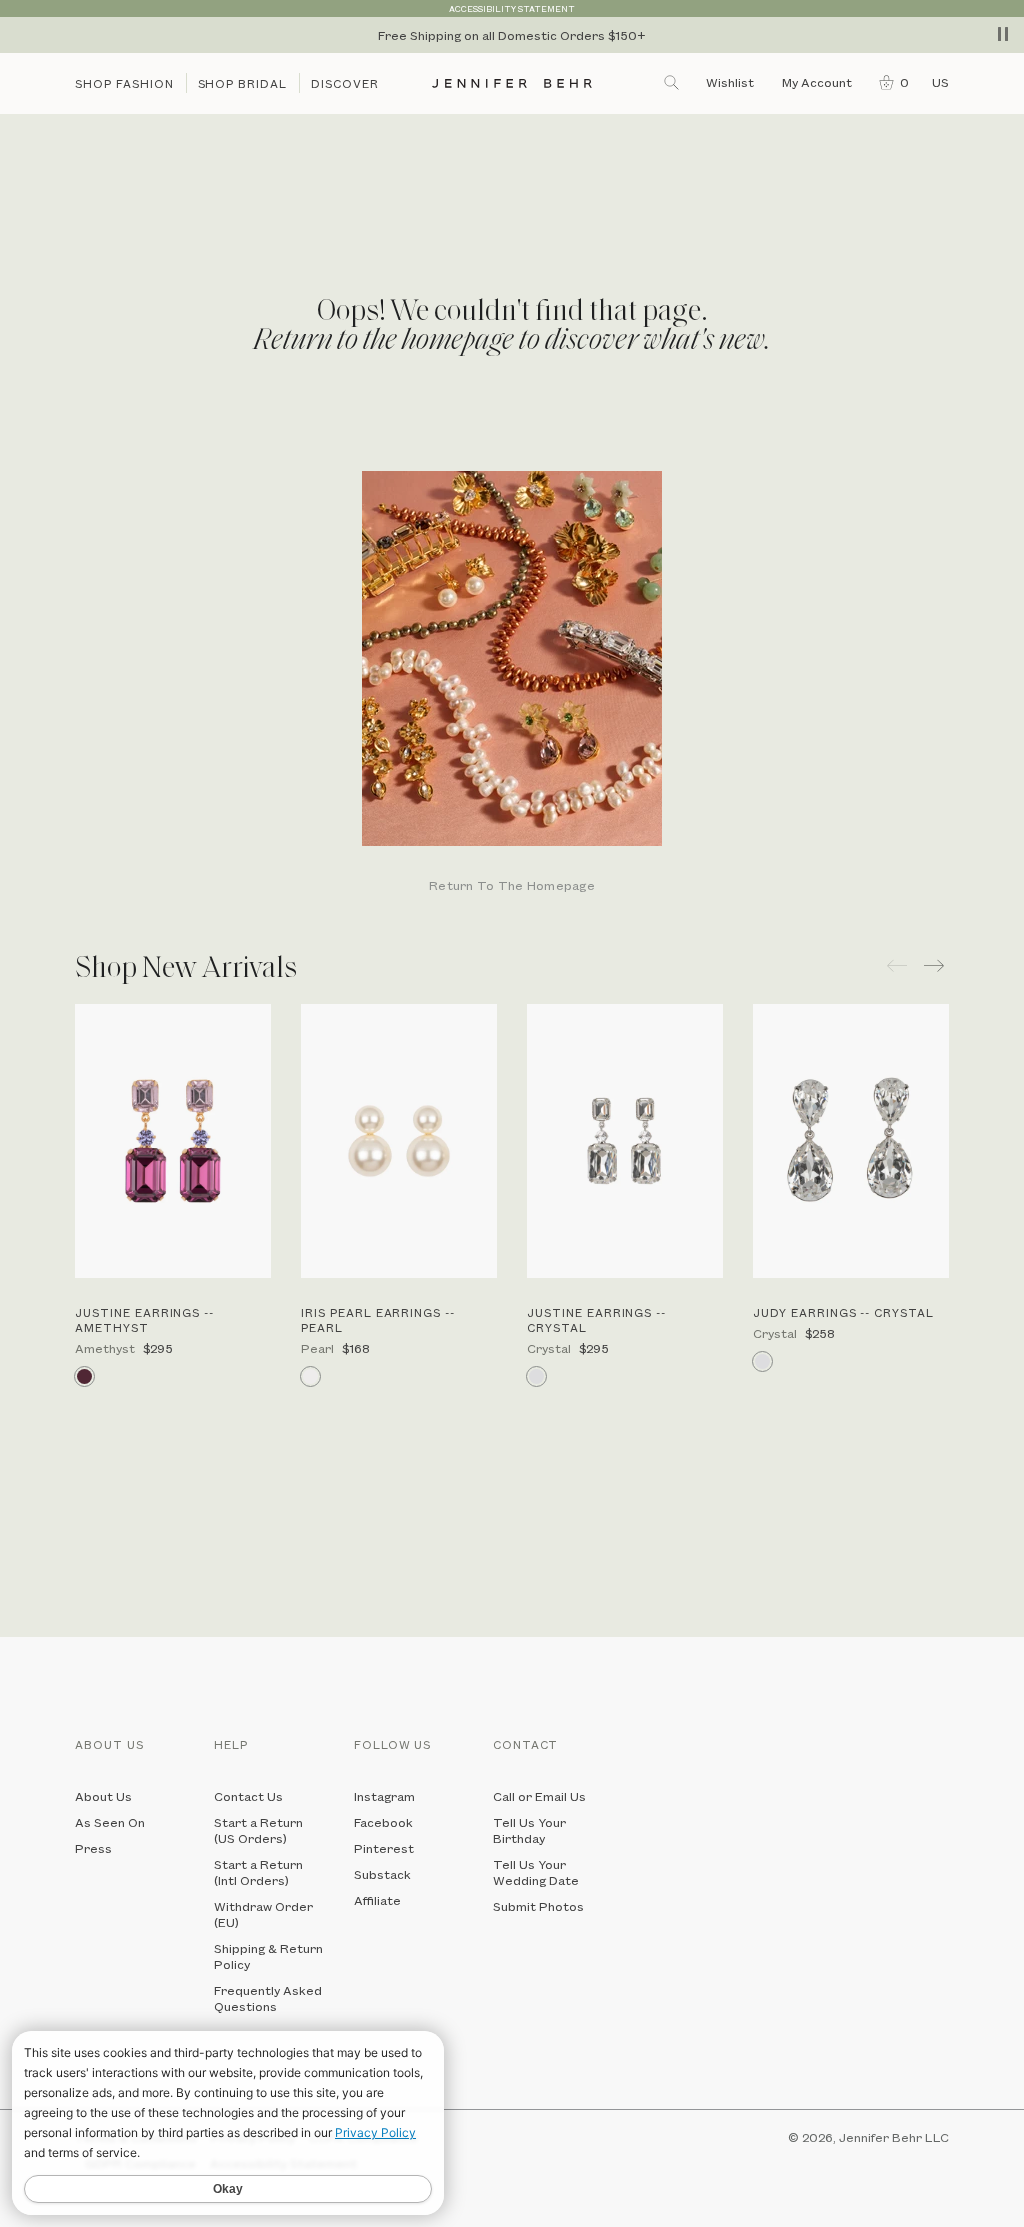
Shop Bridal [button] (243, 83)
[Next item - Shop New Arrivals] (936, 965)
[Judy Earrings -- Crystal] (851, 1141)
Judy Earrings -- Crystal (843, 1312)
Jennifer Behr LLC (894, 2137)
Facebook (383, 1822)
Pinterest (384, 1848)
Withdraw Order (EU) (263, 1914)
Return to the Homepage (512, 886)
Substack (382, 1874)
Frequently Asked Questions (268, 1998)
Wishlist (730, 82)
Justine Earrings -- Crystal (596, 1320)
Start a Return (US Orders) (258, 1830)
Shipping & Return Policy (268, 1956)
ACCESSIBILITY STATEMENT (512, 8)
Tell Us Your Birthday (529, 1830)
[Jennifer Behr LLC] (512, 83)
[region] (512, 35)
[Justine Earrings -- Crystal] (625, 1141)
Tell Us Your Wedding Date (536, 1872)
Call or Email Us (539, 1796)
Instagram (384, 1796)
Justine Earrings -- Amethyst (144, 1320)
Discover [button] (345, 83)
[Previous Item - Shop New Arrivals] (897, 965)
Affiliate (377, 1900)
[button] (889, 82)
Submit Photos (538, 1906)
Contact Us (248, 1796)
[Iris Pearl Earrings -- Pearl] (399, 1141)
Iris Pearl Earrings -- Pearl (378, 1320)
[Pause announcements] (1003, 34)
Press (93, 1848)
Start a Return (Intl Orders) (258, 1872)
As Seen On (110, 1822)
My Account (818, 82)
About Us (103, 1796)
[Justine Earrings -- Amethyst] (173, 1141)
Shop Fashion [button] (124, 83)
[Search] (673, 82)
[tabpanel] (512, 683)
